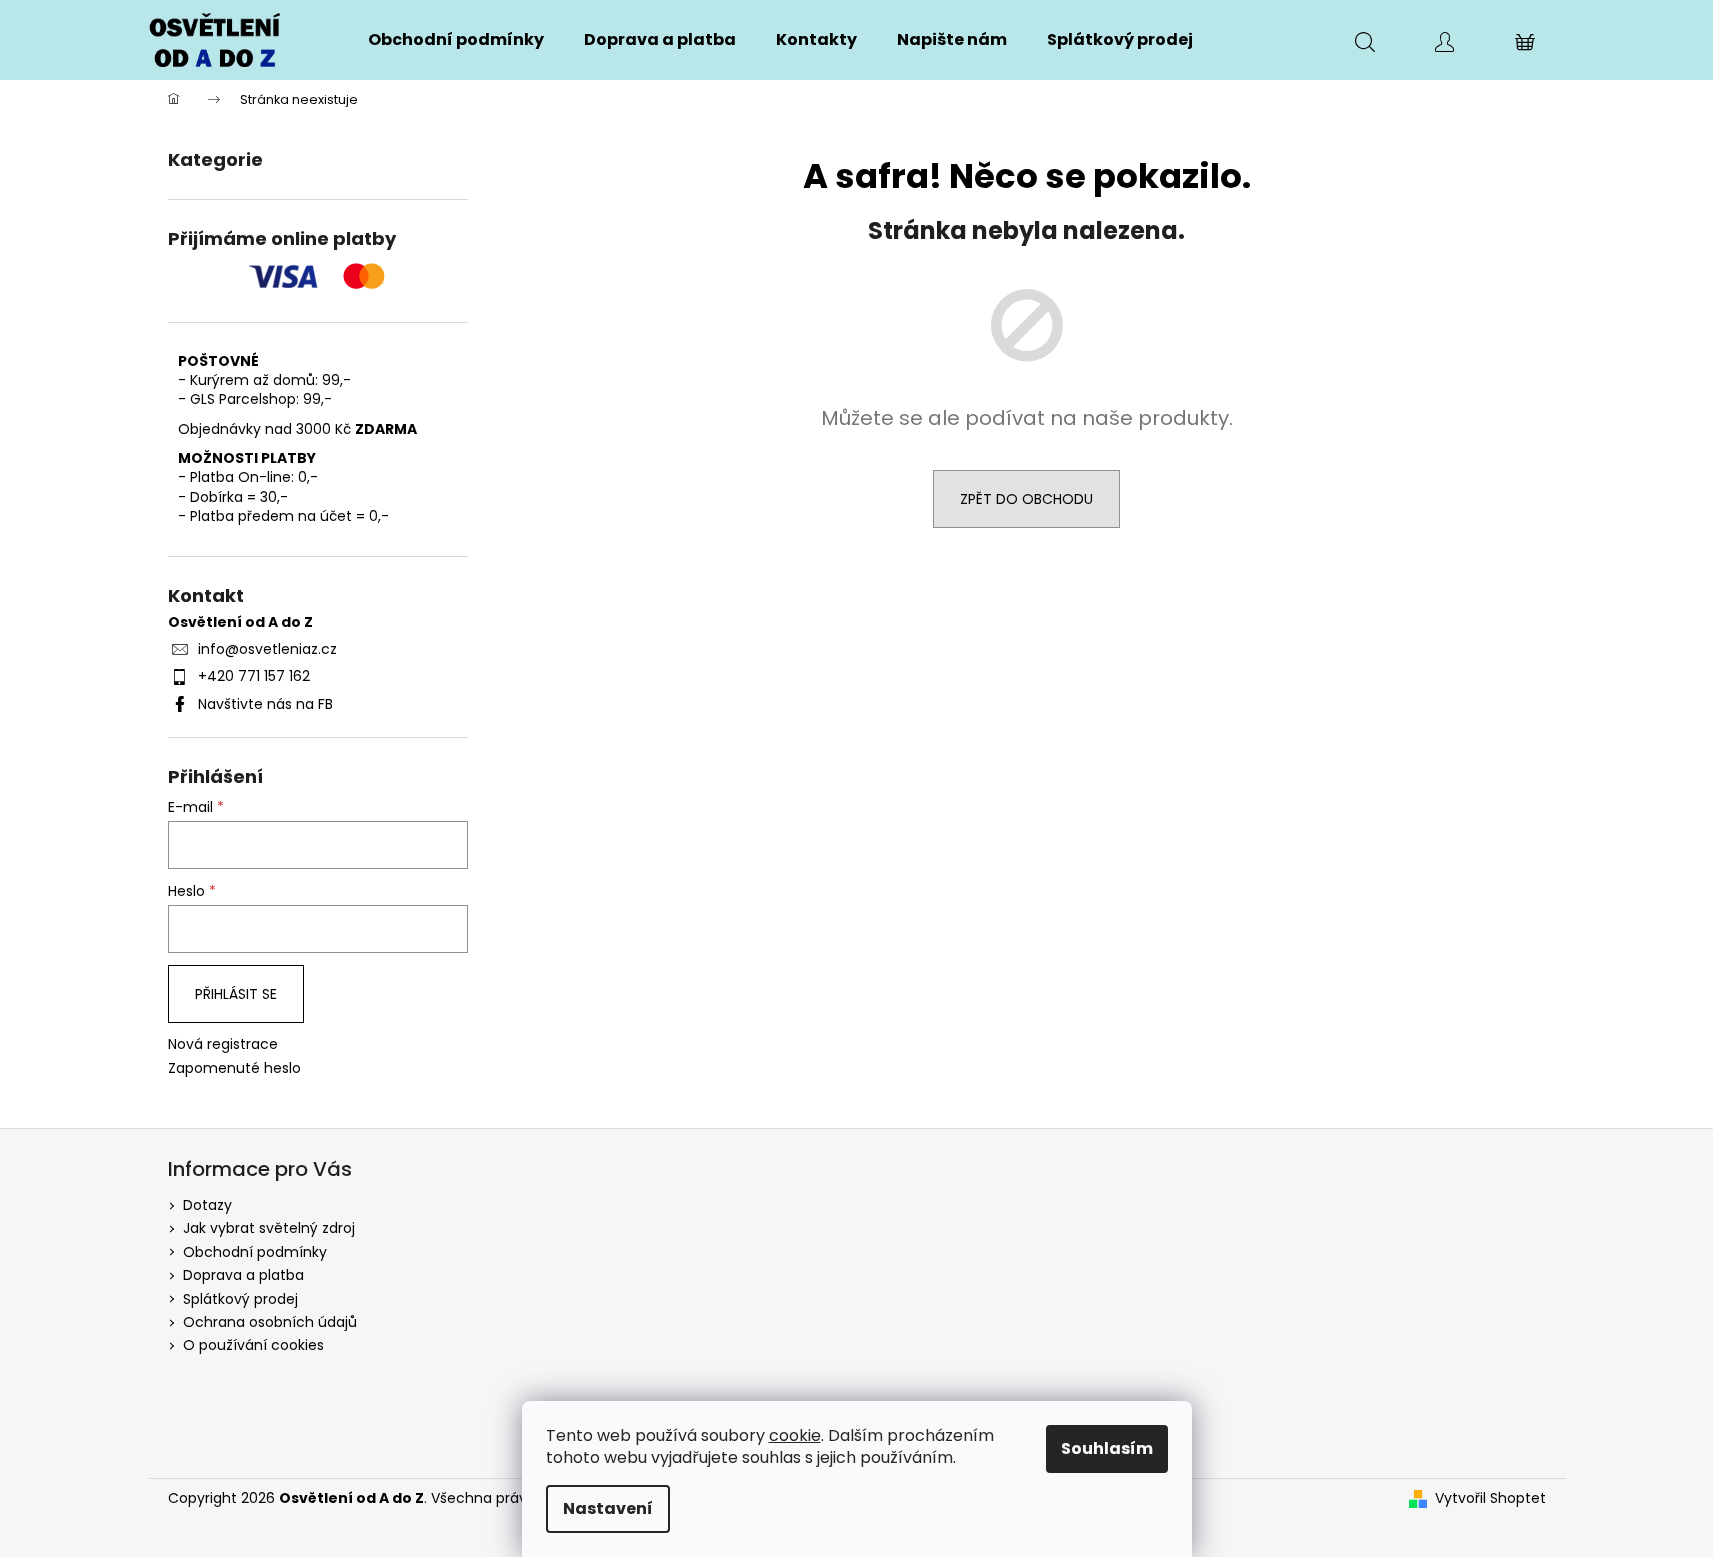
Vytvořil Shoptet (1490, 1498)
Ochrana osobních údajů (270, 1322)
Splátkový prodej (240, 1299)
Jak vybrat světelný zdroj (269, 1228)
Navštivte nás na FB (265, 704)
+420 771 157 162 (254, 676)
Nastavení (608, 1508)
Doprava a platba (243, 1275)
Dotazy (207, 1205)
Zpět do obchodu (1026, 499)
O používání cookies (253, 1345)
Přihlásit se (236, 994)
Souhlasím (1107, 1448)
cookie (795, 1435)
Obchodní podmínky (255, 1252)
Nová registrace (223, 1044)
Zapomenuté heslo (234, 1068)
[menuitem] (456, 40)
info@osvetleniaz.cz (267, 649)
